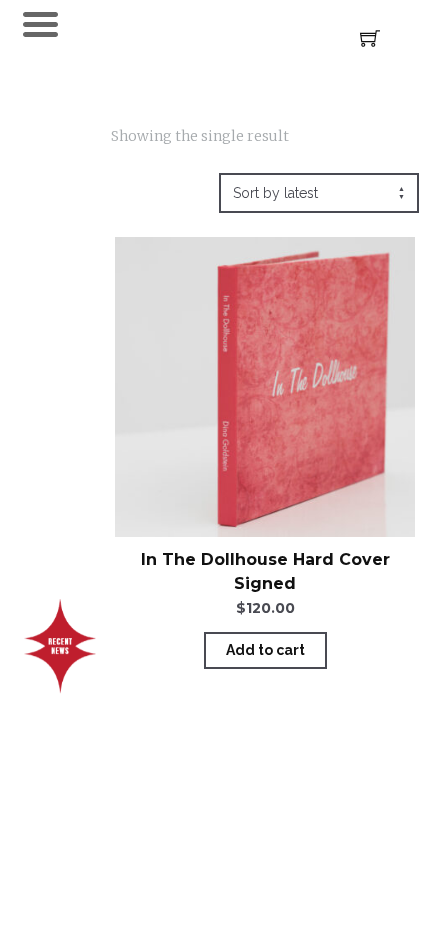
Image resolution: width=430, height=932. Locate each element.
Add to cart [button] (265, 650)
